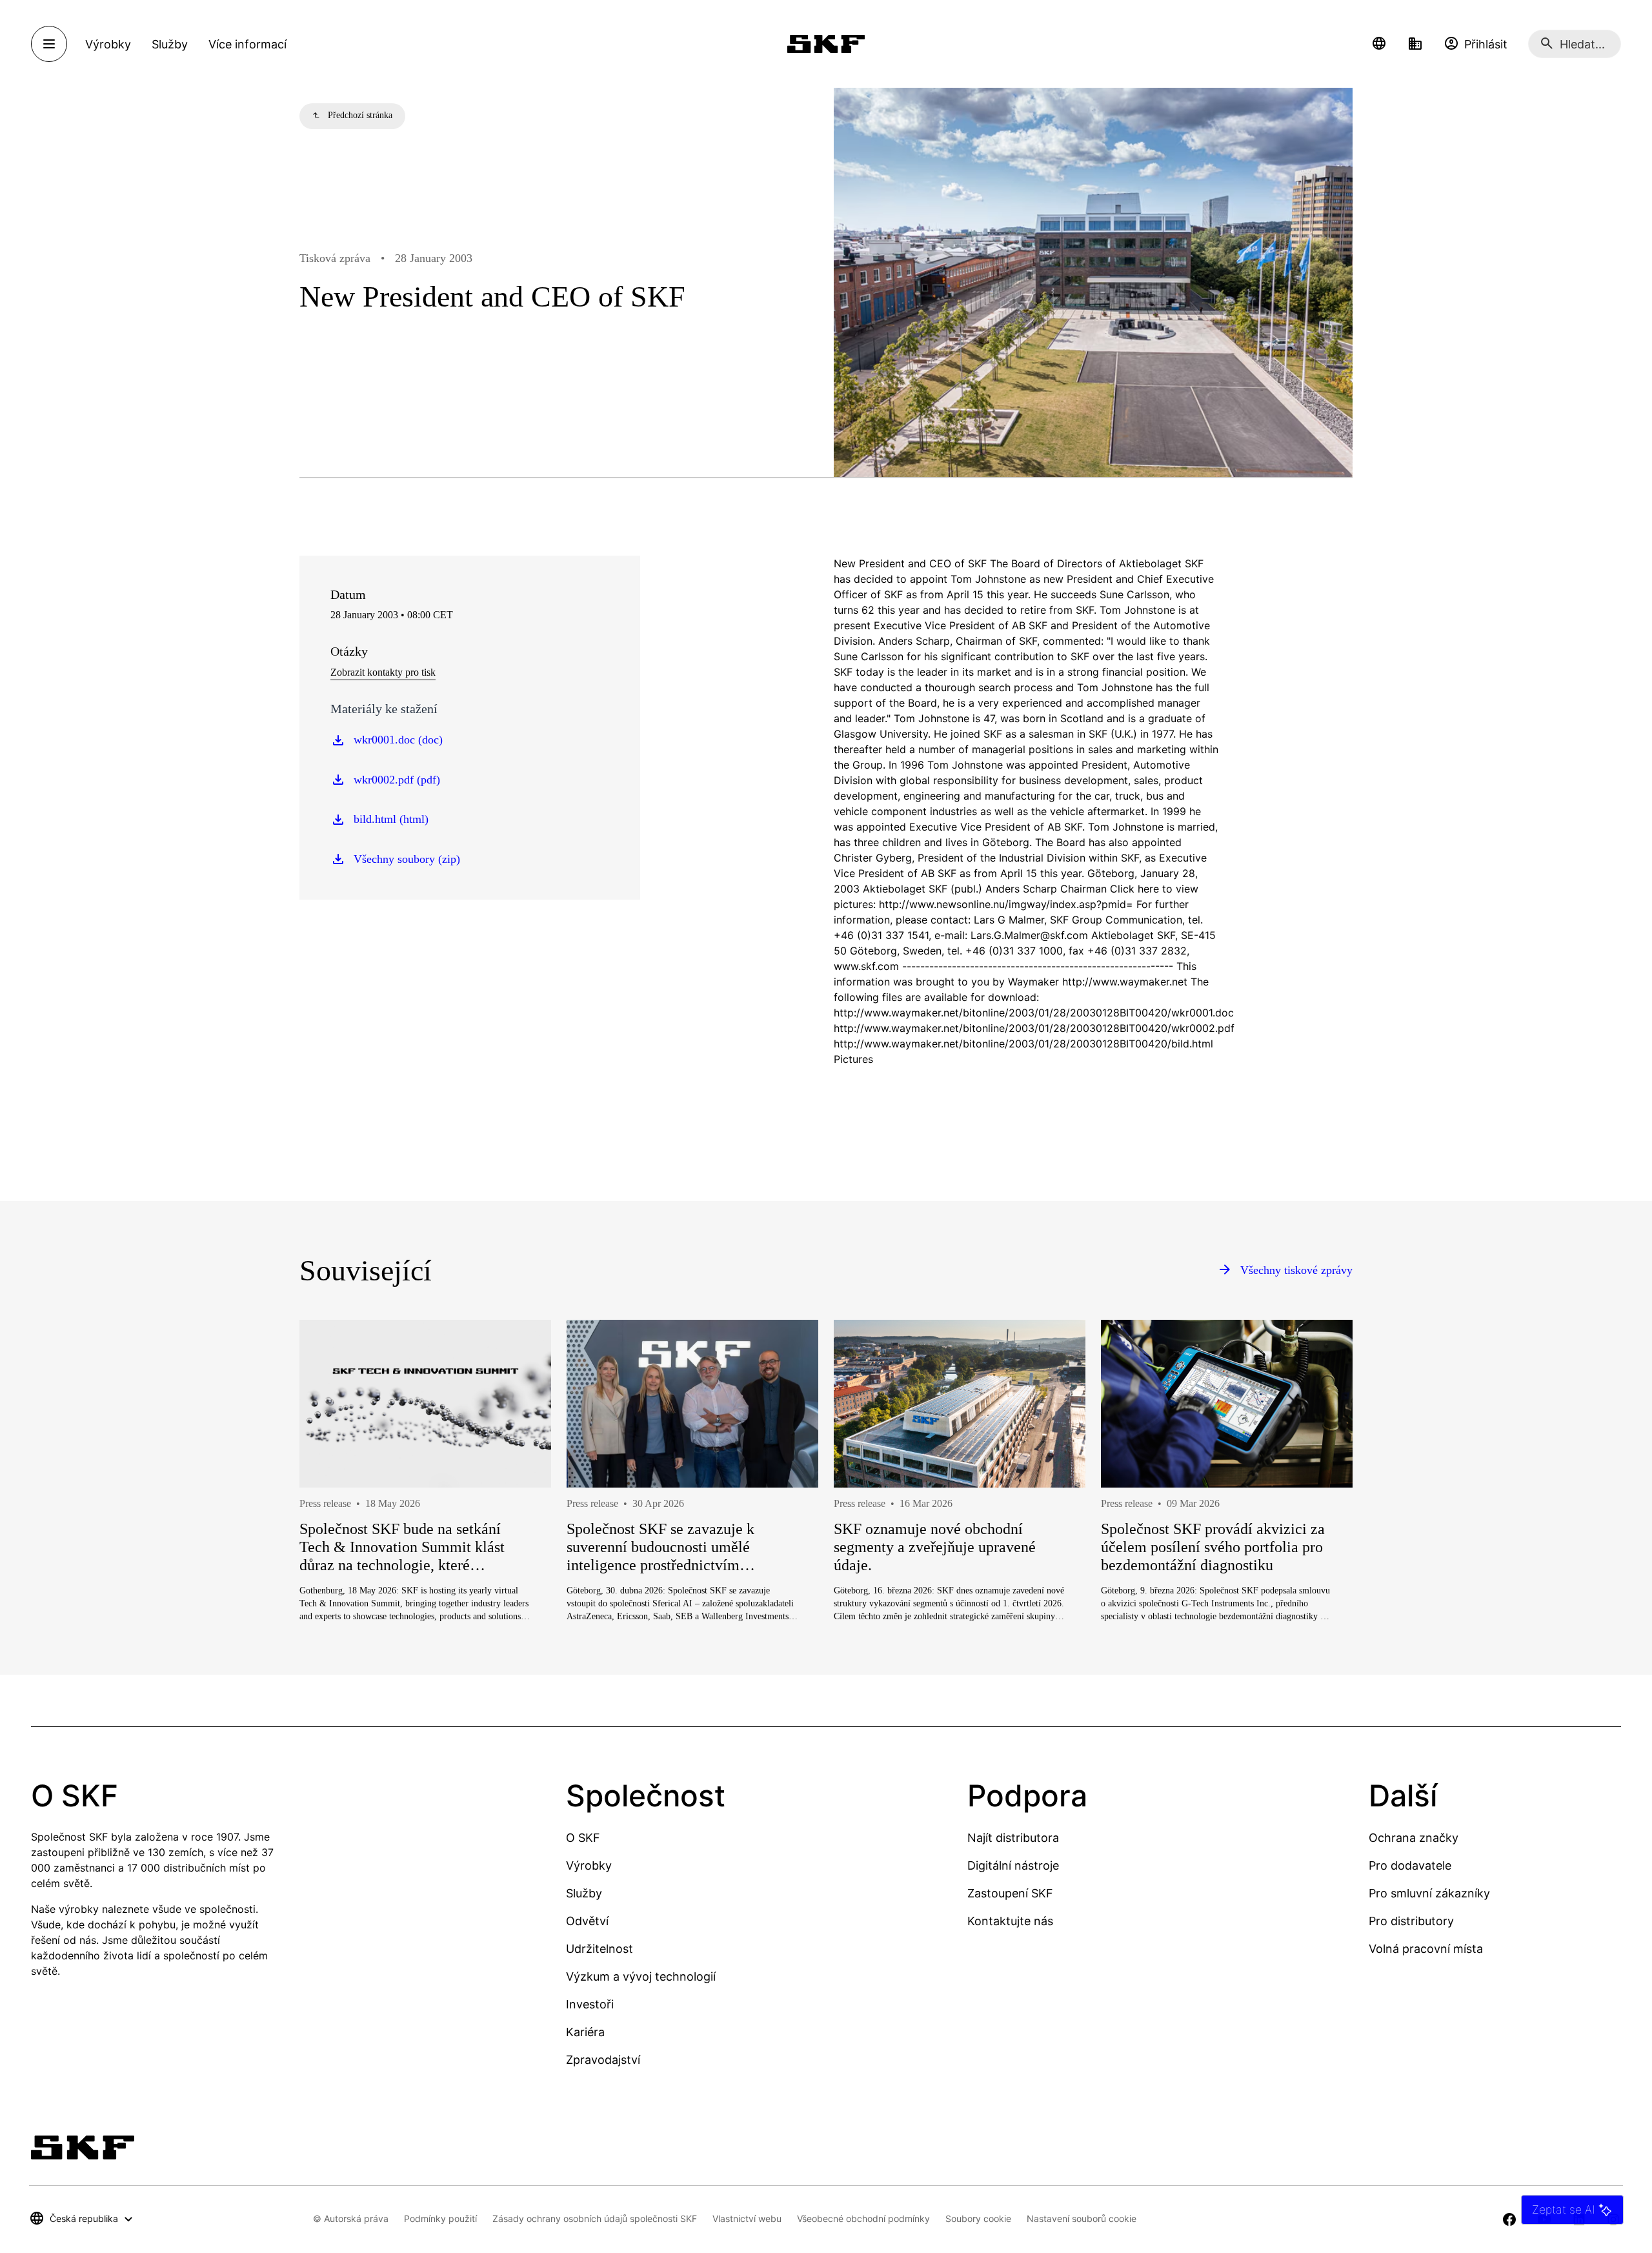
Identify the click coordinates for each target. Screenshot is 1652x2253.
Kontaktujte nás (1010, 1921)
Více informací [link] (247, 44)
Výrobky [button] (108, 44)
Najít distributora (1013, 1838)
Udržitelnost (599, 1949)
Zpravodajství (603, 2060)
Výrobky (589, 1865)
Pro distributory (1411, 1921)
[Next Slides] (1319, 1517)
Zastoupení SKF (1010, 1893)
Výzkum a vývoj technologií (641, 1976)
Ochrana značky (1414, 1838)
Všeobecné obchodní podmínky (863, 2218)
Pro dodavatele (1410, 1865)
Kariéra (585, 2032)
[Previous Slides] (333, 1517)
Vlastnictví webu (747, 2218)
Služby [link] (170, 44)
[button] (1379, 44)
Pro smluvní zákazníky (1429, 1893)
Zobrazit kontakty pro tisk (383, 672)
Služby (584, 1893)
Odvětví (587, 1921)
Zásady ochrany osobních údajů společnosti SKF (595, 2218)
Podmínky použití (440, 2218)
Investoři (590, 2004)
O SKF (583, 1838)
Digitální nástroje (1013, 1865)
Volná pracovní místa (1426, 1949)
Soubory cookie (978, 2218)
